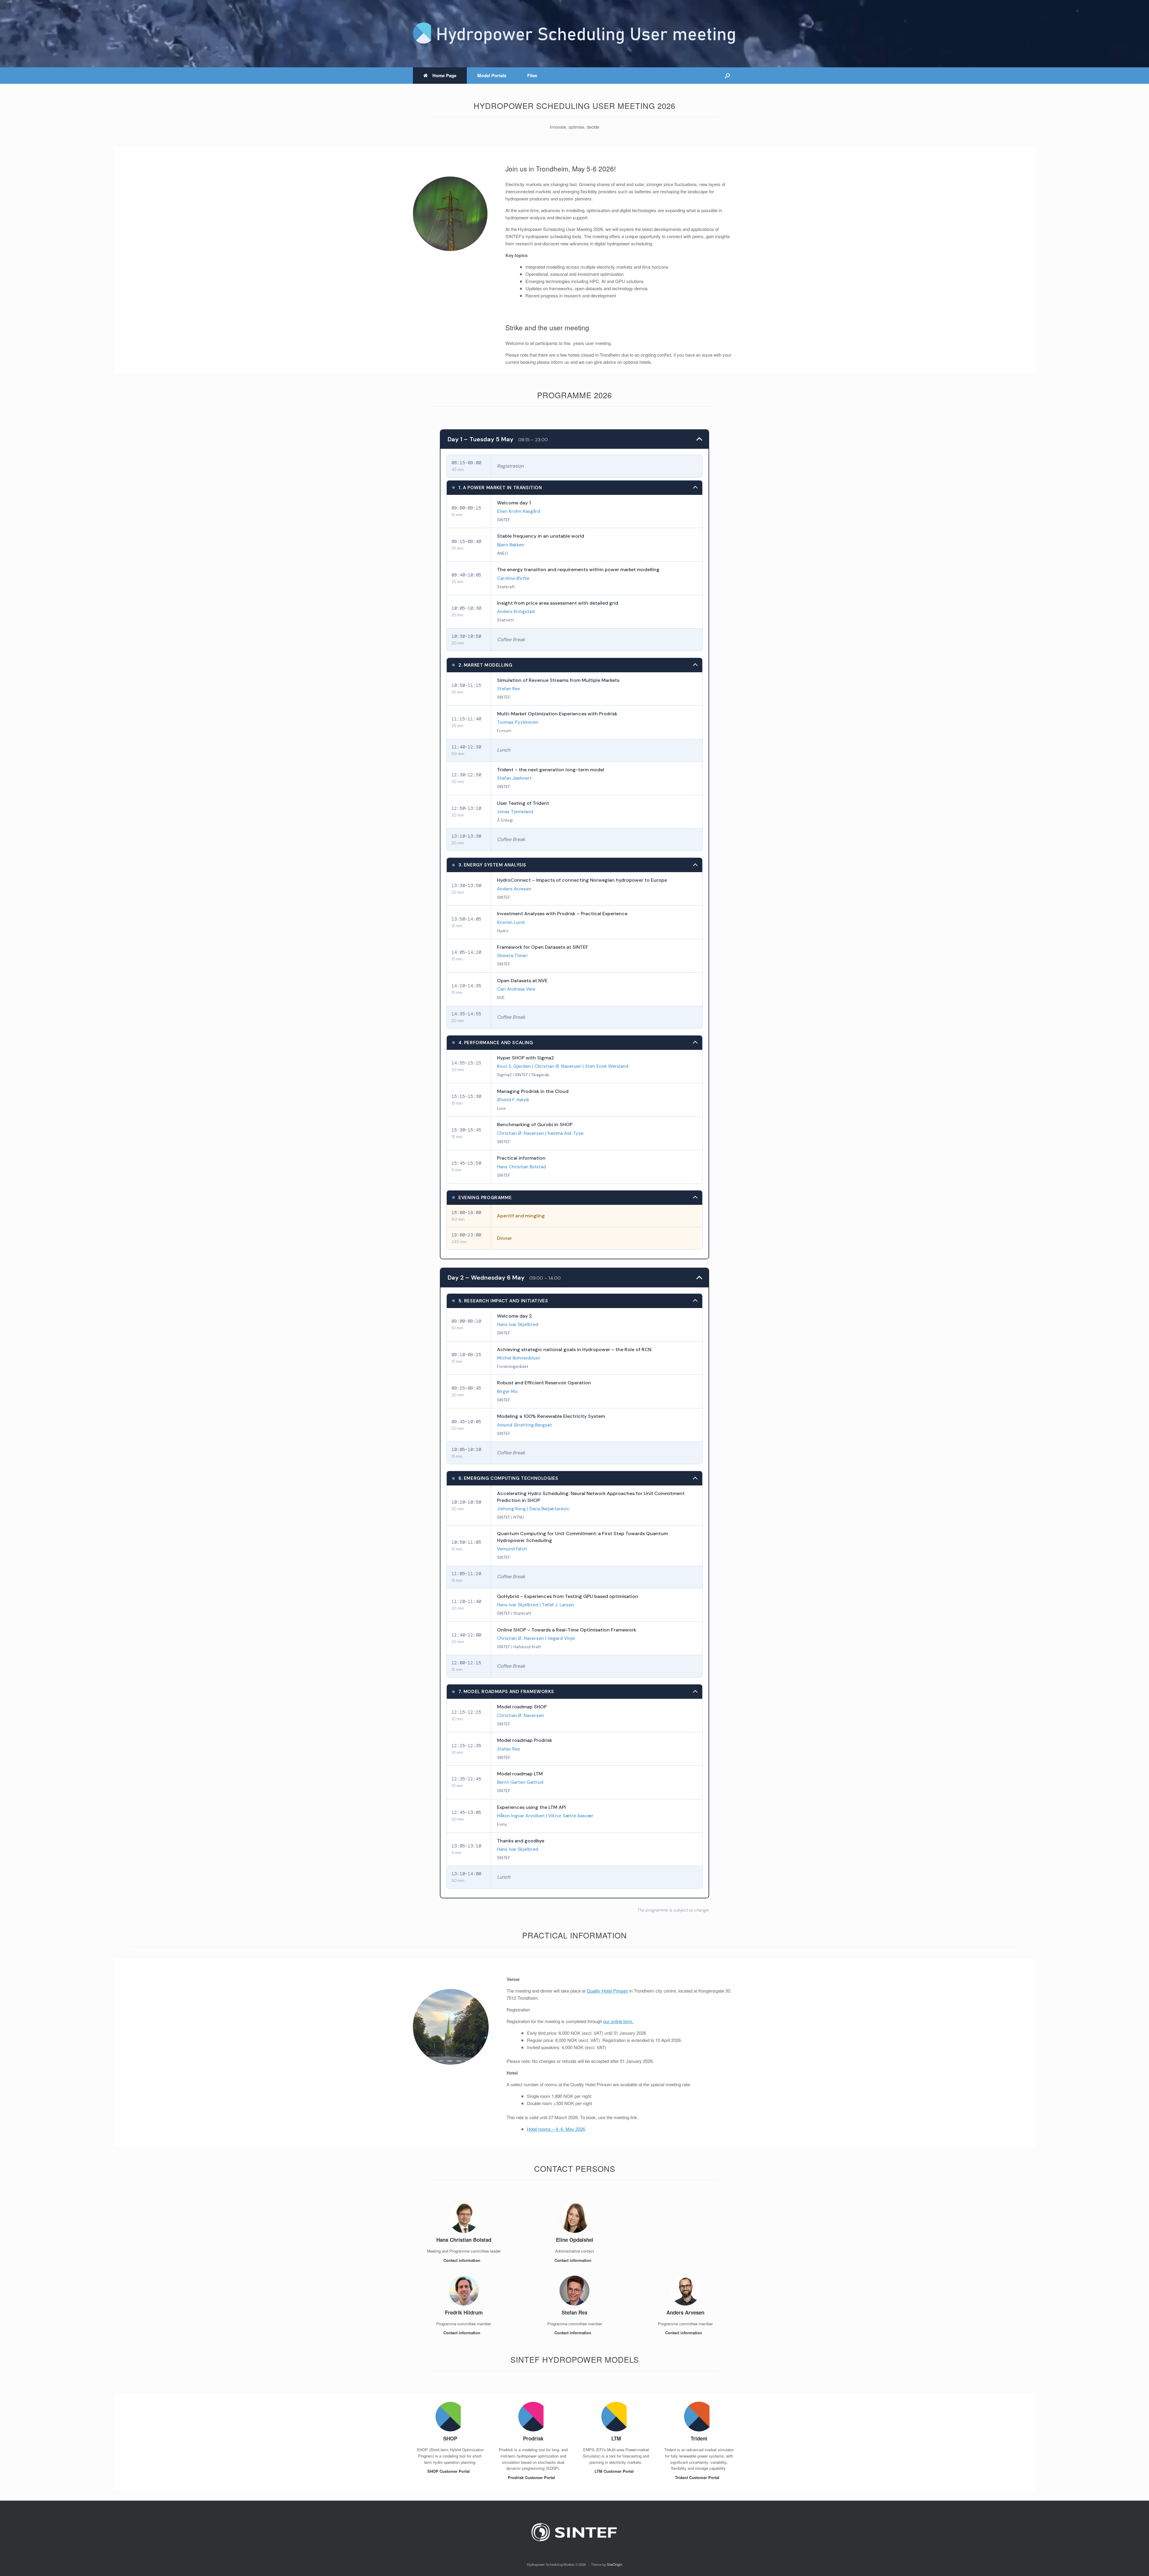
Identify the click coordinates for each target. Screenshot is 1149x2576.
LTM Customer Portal (615, 2471)
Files (532, 75)
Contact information (462, 2260)
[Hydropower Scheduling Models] (574, 34)
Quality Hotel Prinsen (607, 1991)
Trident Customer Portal (698, 2477)
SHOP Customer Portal (449, 2471)
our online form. (618, 2021)
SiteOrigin (614, 2564)
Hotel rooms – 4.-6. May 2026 (556, 2129)
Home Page (444, 75)
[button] (727, 76)
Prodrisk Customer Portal (532, 2477)
